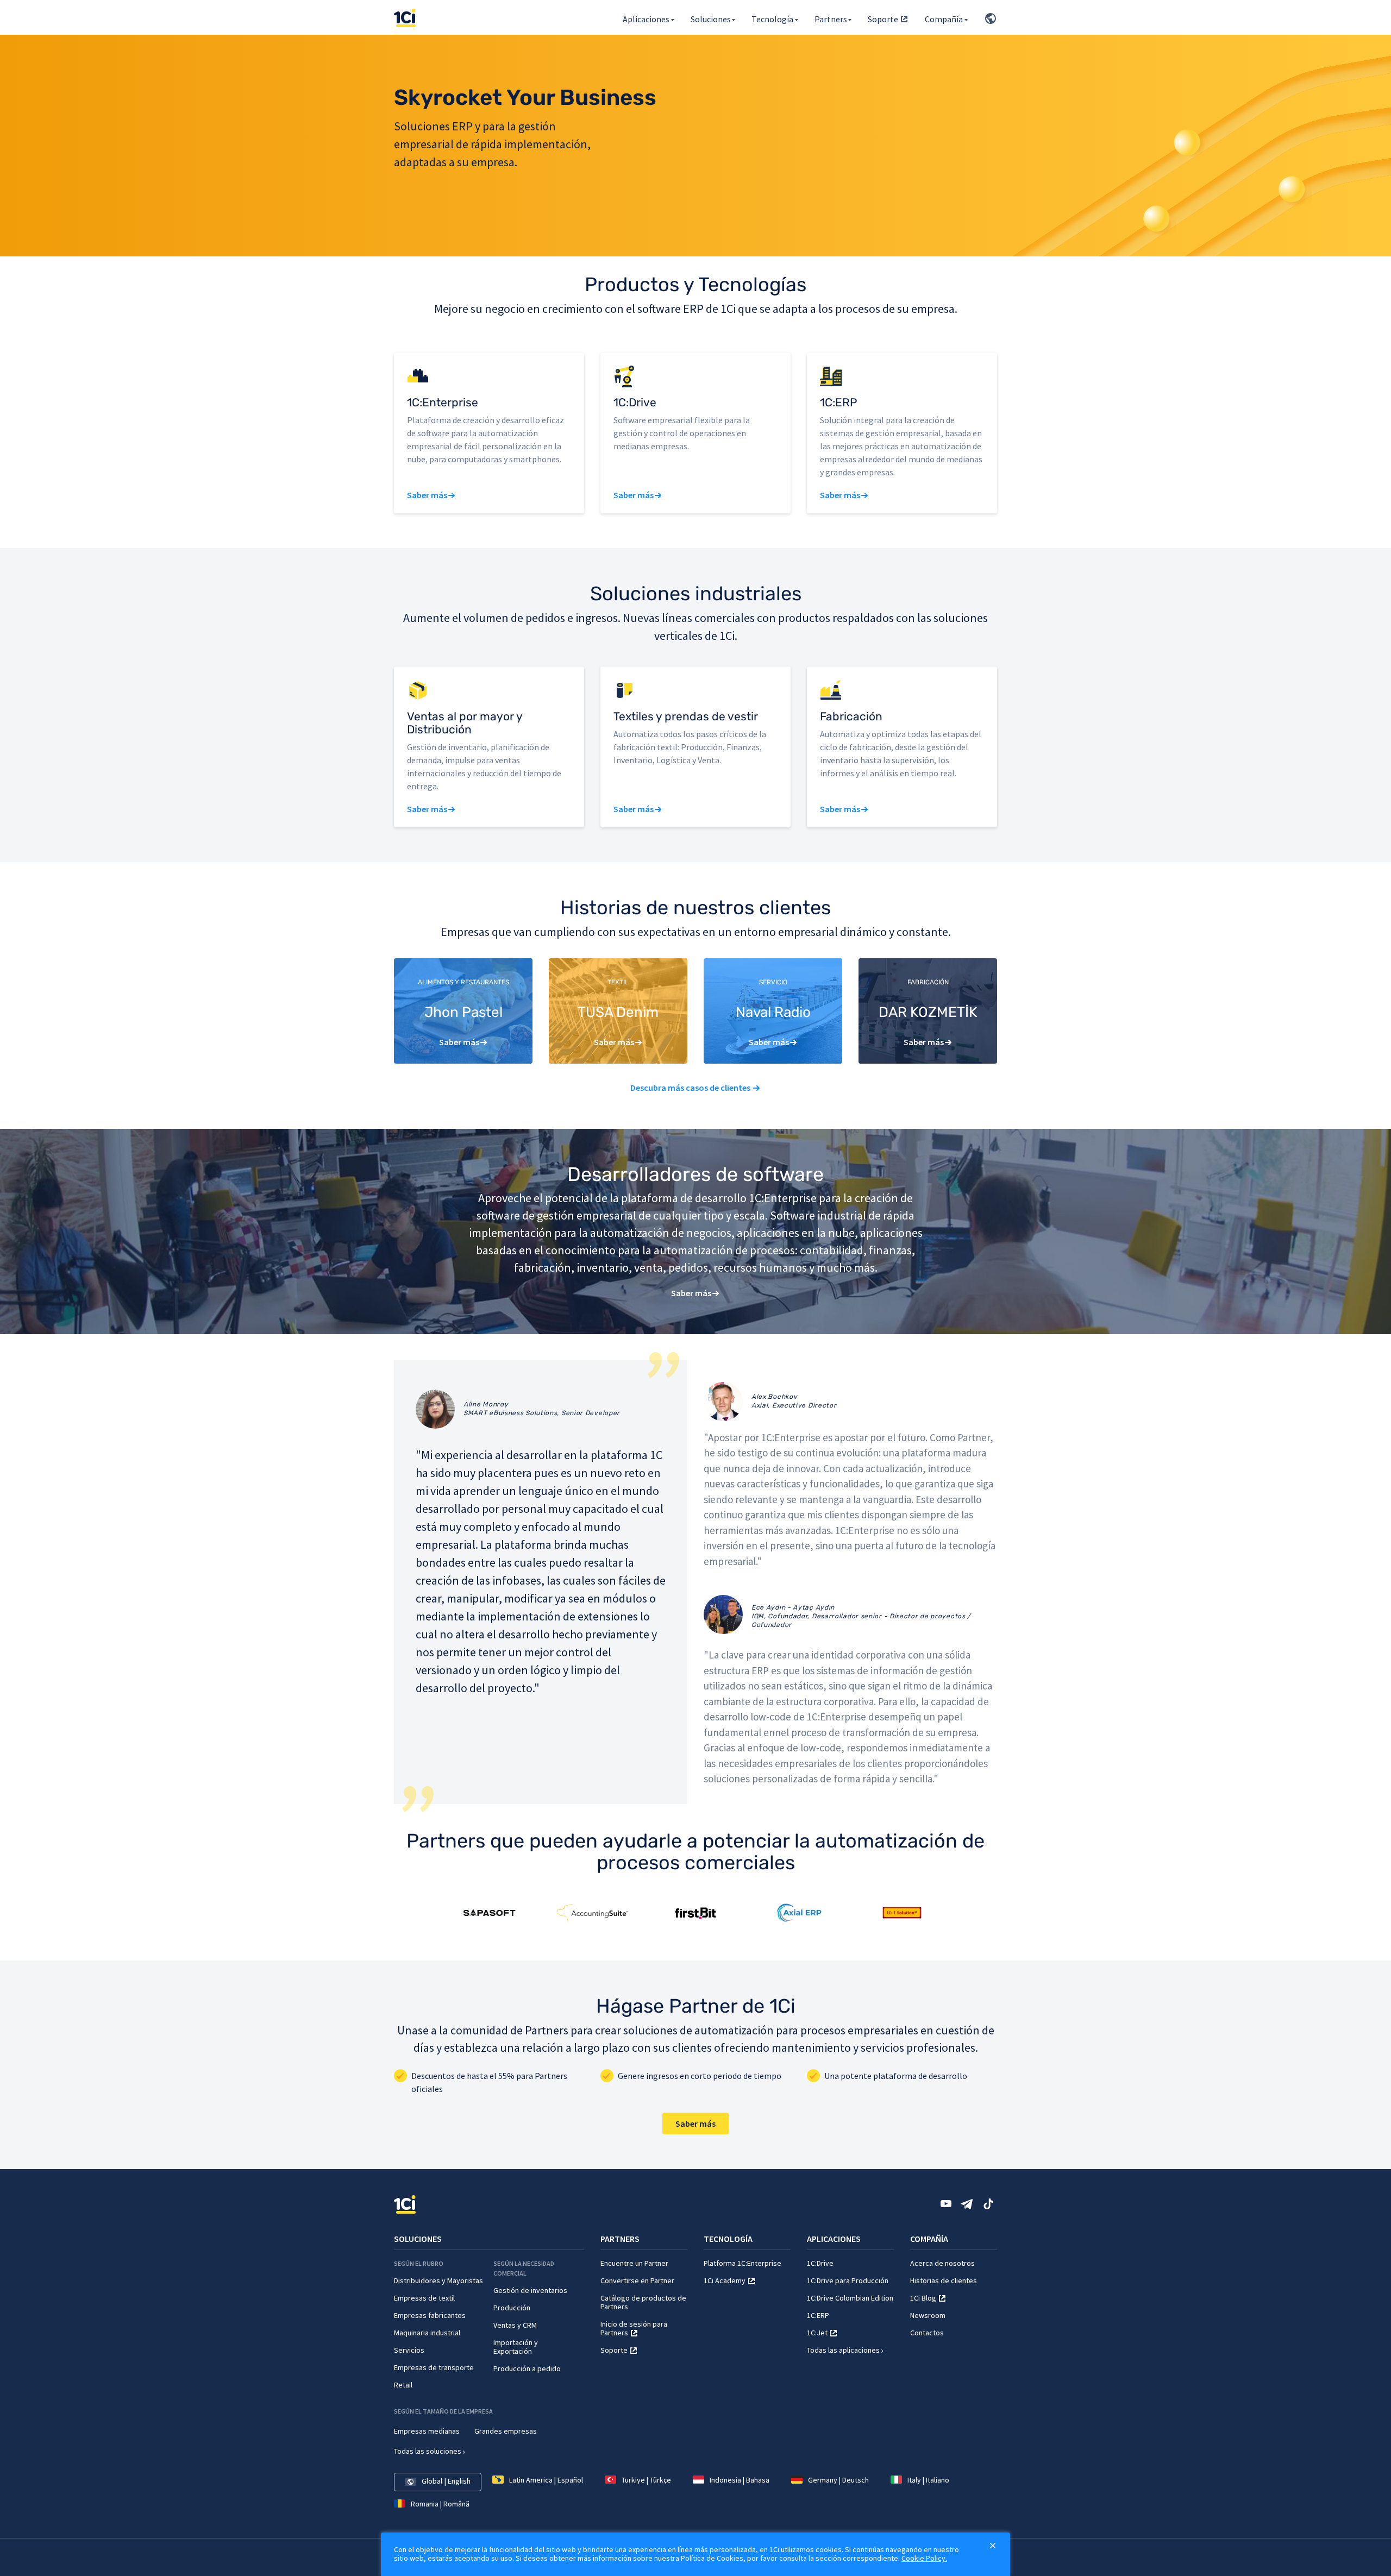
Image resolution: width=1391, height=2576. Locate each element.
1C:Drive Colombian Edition (850, 2298)
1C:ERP (818, 2315)
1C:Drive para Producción (848, 2280)
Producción (512, 2308)
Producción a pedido (527, 2368)
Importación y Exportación (516, 2347)
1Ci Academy (725, 2280)
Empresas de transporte (434, 2367)
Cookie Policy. (924, 2558)
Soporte (883, 19)
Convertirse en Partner (637, 2280)
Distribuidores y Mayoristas (438, 2280)
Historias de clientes (944, 2280)
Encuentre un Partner (634, 2263)
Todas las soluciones (428, 2451)
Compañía (944, 19)
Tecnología (772, 19)
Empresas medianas (427, 2431)
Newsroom (928, 2315)
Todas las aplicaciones (843, 2350)
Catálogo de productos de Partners (643, 2302)
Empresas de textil (424, 2298)
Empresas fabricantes (430, 2315)
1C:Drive (820, 2263)
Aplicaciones (646, 19)
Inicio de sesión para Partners (634, 2328)
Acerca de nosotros (942, 2263)
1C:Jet (817, 2333)
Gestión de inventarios (530, 2290)
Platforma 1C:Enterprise (743, 2263)
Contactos (927, 2333)
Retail (403, 2385)
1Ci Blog (923, 2298)
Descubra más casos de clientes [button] (690, 1088)
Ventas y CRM (515, 2325)
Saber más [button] (427, 495)
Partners (831, 19)
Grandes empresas (506, 2431)
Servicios (409, 2350)
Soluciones (711, 19)
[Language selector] (988, 17)
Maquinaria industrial (427, 2333)
